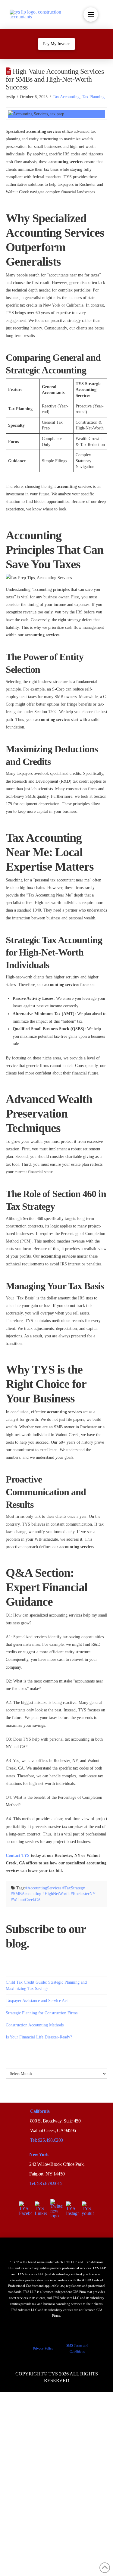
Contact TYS (18, 1856)
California (40, 2111)
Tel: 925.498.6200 (47, 2140)
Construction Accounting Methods (35, 2025)
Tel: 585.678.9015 (46, 2183)
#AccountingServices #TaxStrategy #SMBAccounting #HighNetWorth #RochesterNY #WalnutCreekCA (53, 1894)
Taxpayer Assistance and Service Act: (37, 2001)
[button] (91, 14)
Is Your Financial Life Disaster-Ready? (39, 2037)
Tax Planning (93, 97)
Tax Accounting (66, 97)
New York (39, 2155)
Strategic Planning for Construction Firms (42, 2013)
